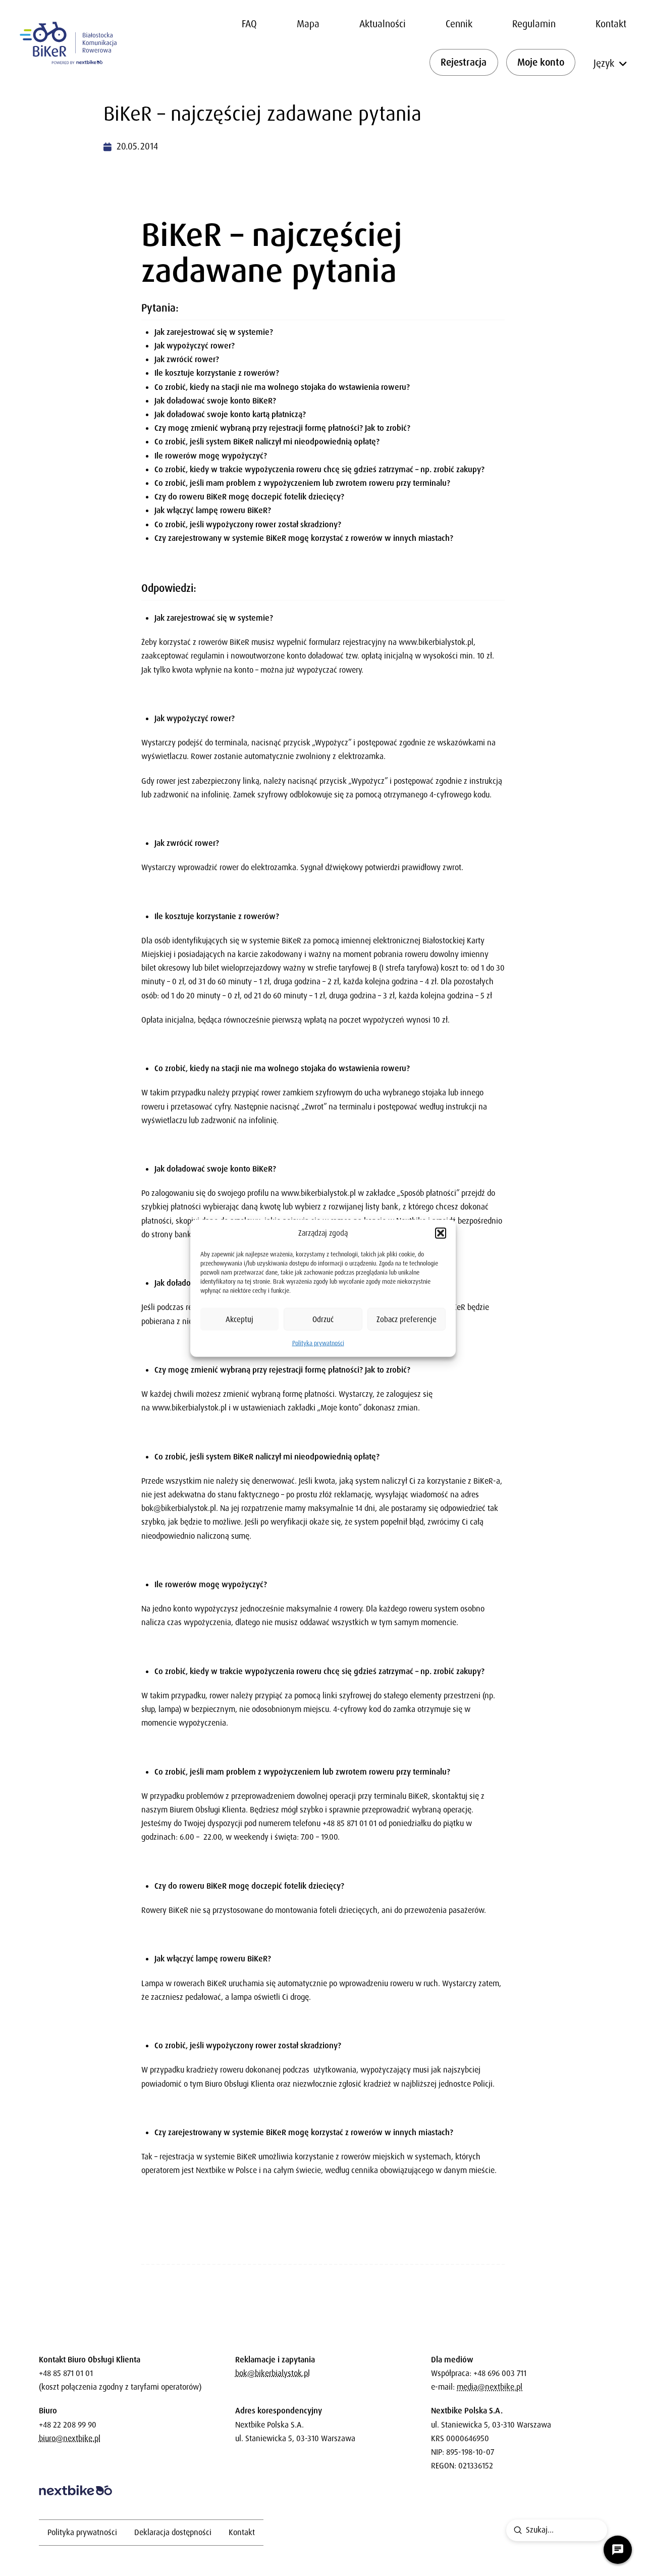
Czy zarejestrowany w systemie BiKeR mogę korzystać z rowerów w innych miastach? (304, 538)
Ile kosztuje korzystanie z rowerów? (217, 373)
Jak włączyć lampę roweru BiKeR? (213, 510)
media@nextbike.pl (490, 2387)
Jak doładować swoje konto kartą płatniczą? (230, 414)
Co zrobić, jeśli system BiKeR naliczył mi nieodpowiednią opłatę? (267, 442)
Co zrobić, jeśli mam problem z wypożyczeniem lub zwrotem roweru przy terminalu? (302, 483)
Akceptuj (239, 1319)
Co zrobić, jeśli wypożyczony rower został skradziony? (248, 524)
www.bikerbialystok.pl (436, 642)
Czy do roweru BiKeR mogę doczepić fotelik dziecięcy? (249, 497)
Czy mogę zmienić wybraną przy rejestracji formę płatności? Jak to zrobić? (282, 428)
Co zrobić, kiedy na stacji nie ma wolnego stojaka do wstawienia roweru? (282, 387)
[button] (441, 1233)
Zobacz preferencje (407, 1319)
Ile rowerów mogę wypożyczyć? (211, 456)
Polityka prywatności (318, 1343)
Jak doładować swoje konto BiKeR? (215, 401)
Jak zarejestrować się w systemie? (214, 332)
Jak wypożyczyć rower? (195, 346)
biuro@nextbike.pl (70, 2438)
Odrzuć (323, 1319)
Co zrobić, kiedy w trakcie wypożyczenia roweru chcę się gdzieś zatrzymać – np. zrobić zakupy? (319, 469)
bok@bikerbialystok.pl (179, 1508)
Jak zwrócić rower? (187, 359)
